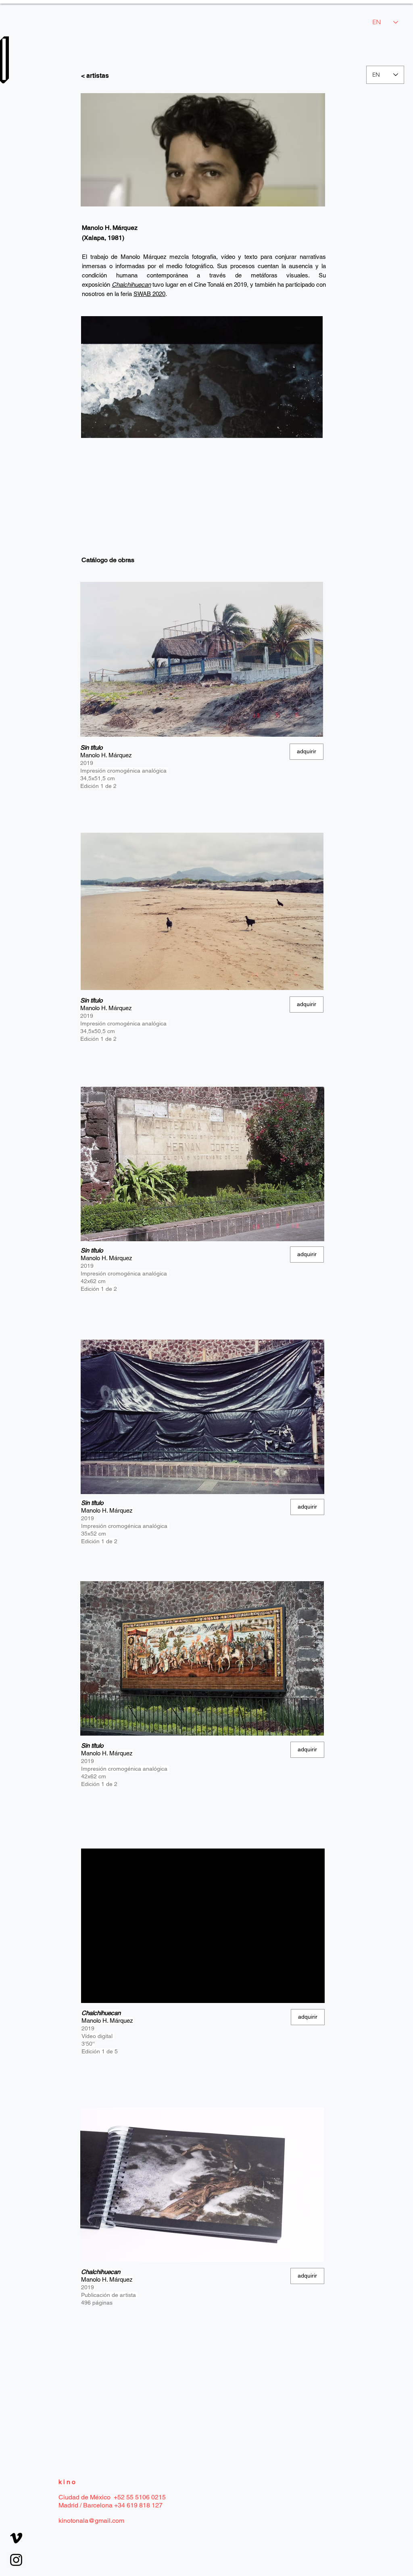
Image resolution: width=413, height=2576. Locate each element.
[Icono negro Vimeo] (16, 2538)
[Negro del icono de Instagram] (16, 2560)
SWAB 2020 (149, 294)
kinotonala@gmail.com (91, 2521)
